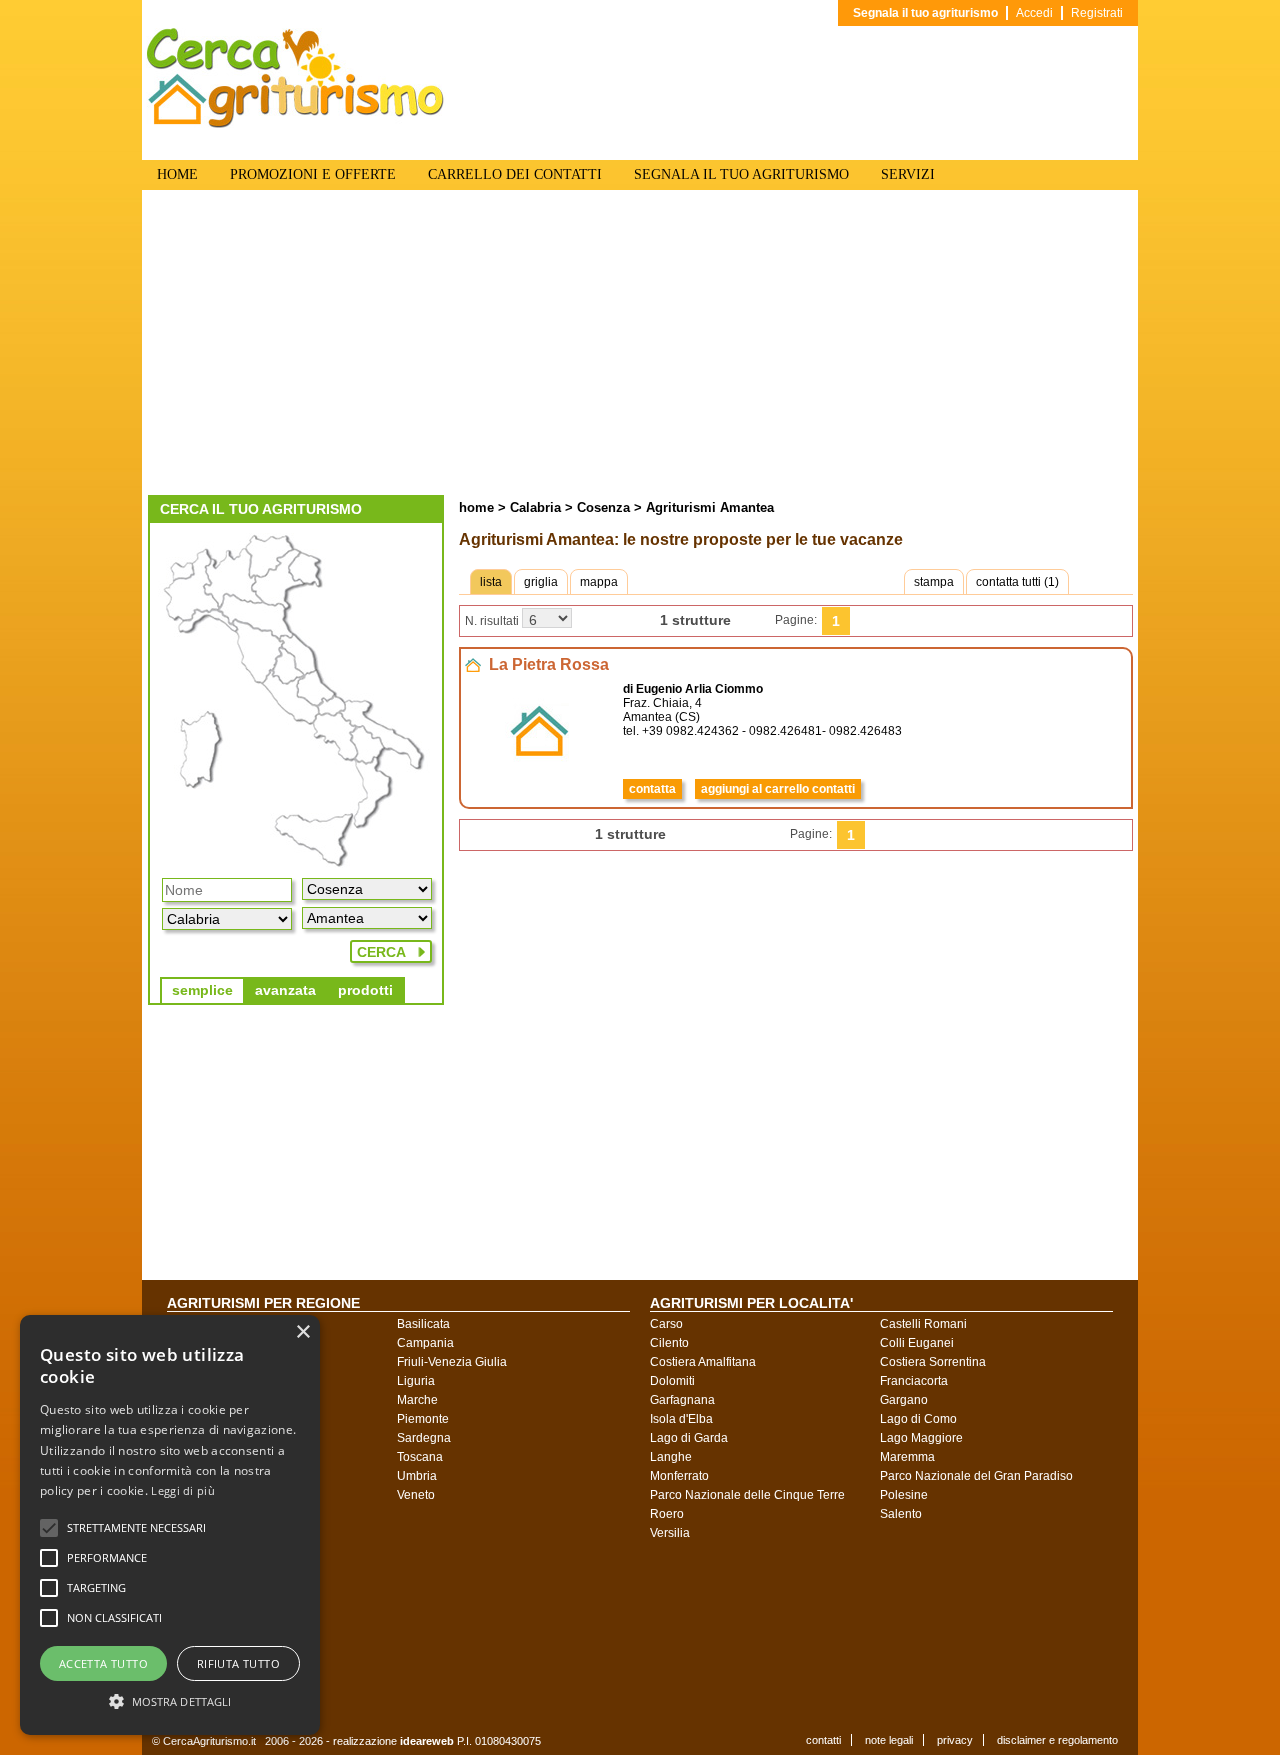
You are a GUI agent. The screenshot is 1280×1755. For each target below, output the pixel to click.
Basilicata (423, 1324)
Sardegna (424, 1438)
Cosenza (601, 507)
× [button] (302, 1332)
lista (491, 582)
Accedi (1034, 13)
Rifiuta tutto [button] (238, 1663)
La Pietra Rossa (549, 664)
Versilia (670, 1533)
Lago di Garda (689, 1438)
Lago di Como (918, 1419)
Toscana (420, 1457)
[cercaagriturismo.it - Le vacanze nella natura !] (296, 124)
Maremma (907, 1457)
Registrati (1097, 13)
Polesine (904, 1495)
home (476, 507)
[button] (136, 1528)
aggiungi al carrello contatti (778, 789)
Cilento (669, 1343)
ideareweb (427, 1741)
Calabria (535, 507)
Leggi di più (183, 1490)
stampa (934, 582)
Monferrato (679, 1476)
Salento (901, 1514)
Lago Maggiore (921, 1438)
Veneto (416, 1495)
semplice (202, 990)
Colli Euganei (917, 1343)
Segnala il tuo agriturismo (925, 13)
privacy (955, 1740)
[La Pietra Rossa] (540, 778)
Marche (417, 1400)
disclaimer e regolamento (1057, 1740)
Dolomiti (672, 1381)
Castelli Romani (923, 1324)
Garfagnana (682, 1400)
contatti (823, 1740)
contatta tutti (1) (1017, 582)
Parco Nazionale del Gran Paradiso (976, 1476)
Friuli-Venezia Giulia (452, 1362)
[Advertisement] (640, 345)
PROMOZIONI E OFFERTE (313, 174)
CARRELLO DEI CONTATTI (515, 174)
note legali (889, 1740)
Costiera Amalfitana (703, 1362)
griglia (541, 582)
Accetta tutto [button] (103, 1663)
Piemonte (423, 1419)
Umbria (417, 1476)
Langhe (671, 1457)
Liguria (416, 1381)
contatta (652, 789)
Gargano (904, 1400)
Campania (425, 1343)
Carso (666, 1324)
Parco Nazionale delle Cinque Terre (747, 1495)
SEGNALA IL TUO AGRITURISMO (741, 174)
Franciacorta (914, 1381)
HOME (177, 174)
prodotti (365, 990)
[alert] (170, 1525)
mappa (599, 582)
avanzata (285, 990)
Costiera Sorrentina (933, 1362)
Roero (667, 1514)
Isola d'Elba (681, 1419)
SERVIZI (908, 174)
